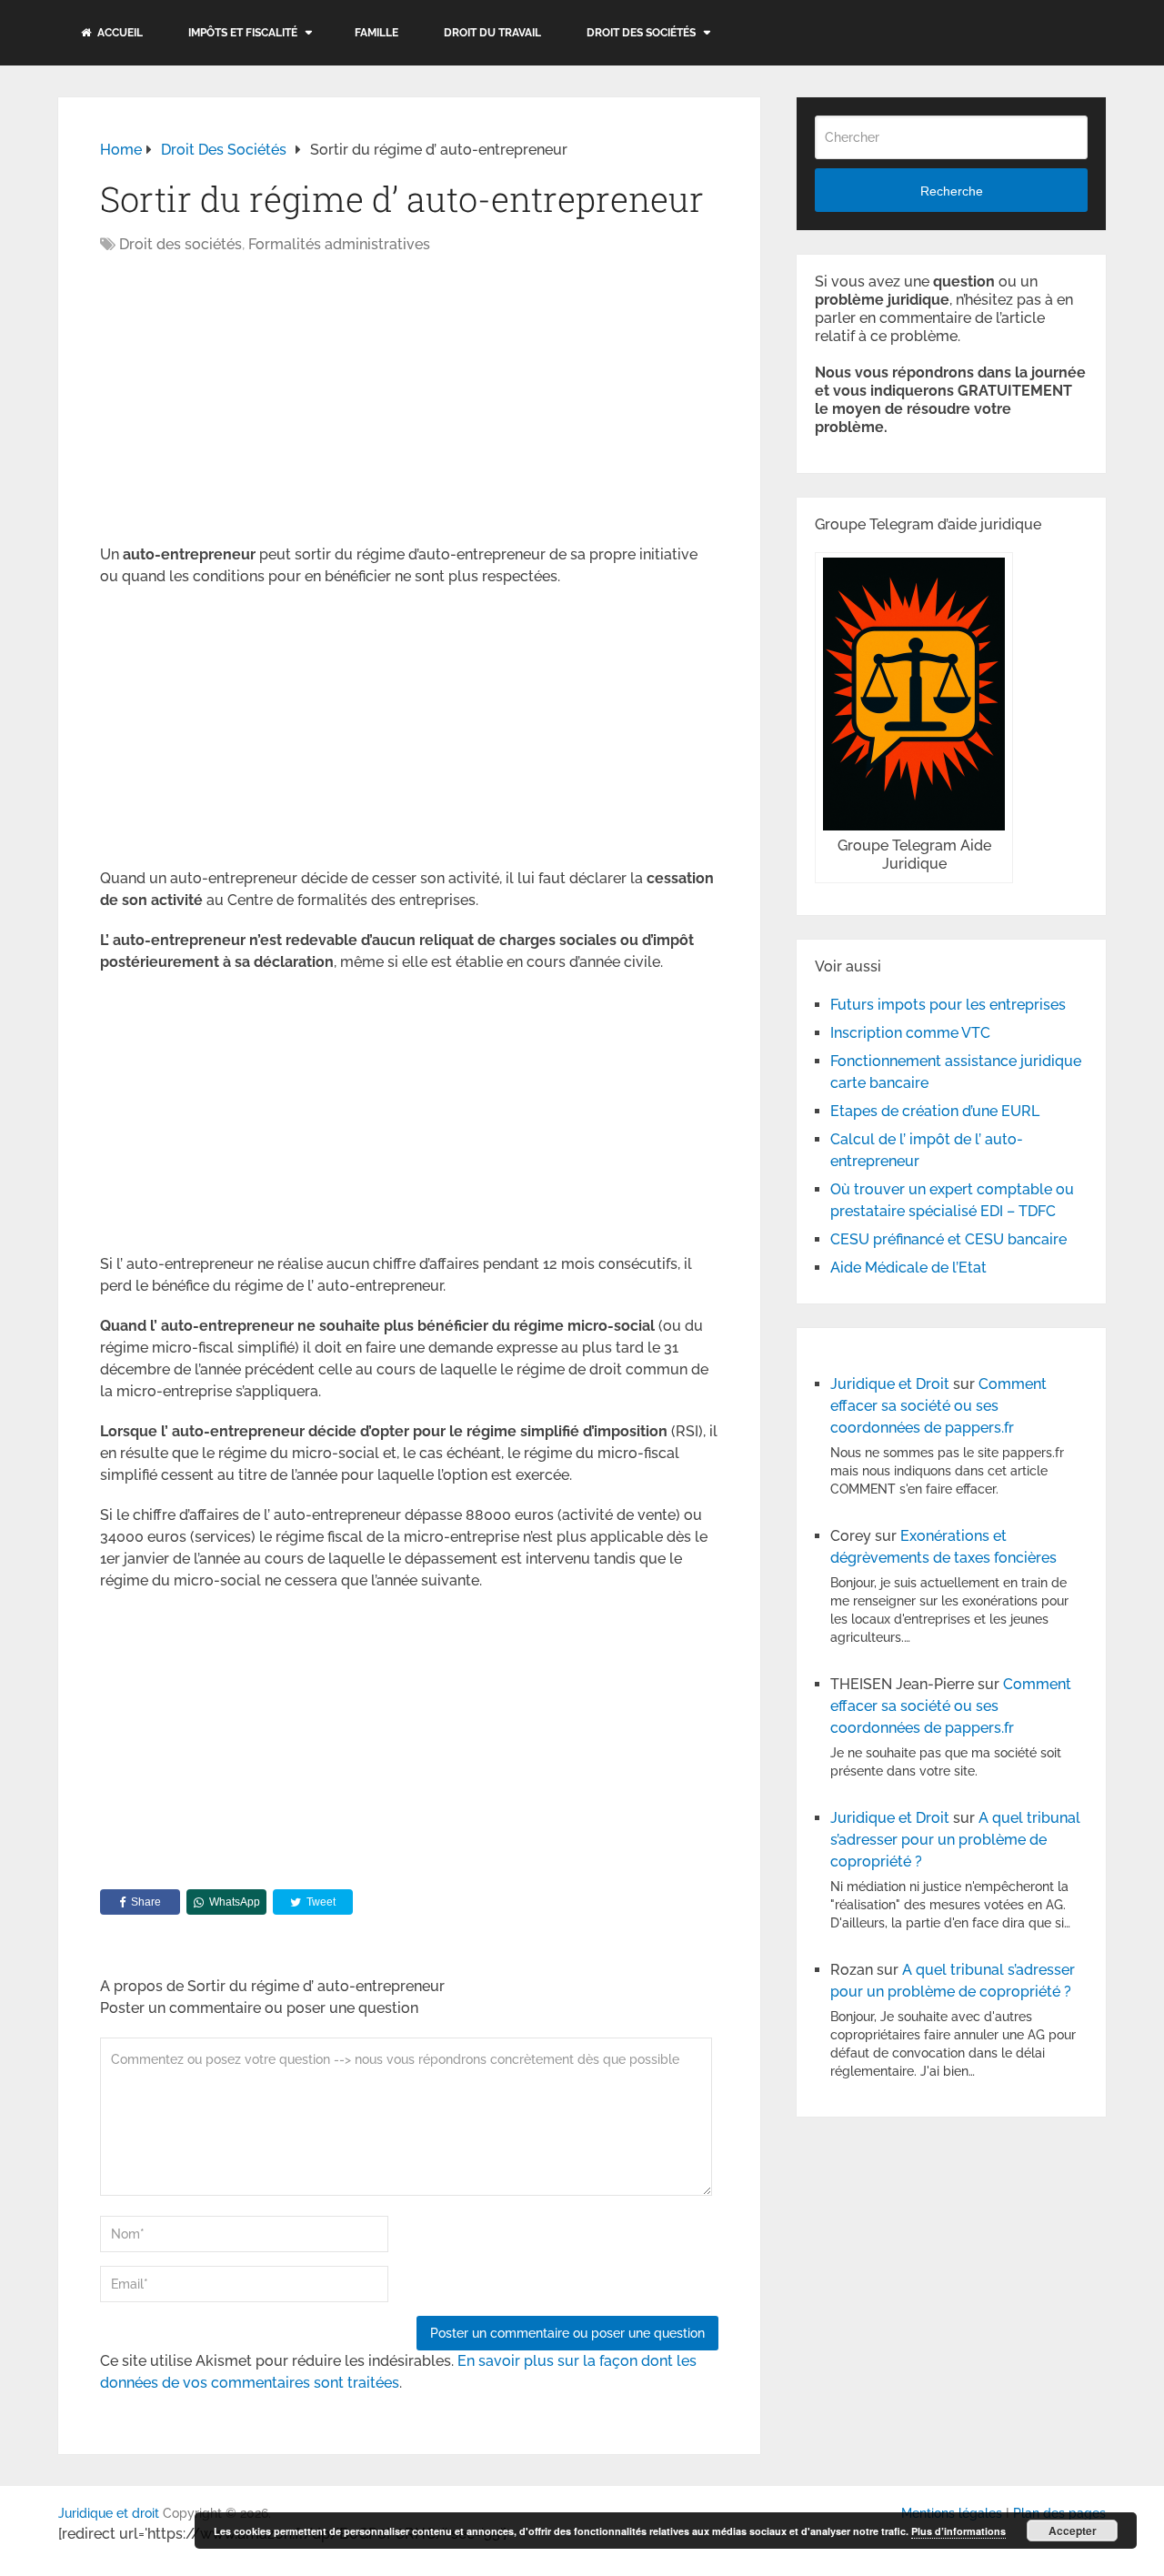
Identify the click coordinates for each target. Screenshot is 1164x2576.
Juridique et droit (109, 2513)
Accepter (1073, 2531)
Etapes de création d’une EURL (935, 1111)
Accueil (119, 33)
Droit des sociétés (641, 33)
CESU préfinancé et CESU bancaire (948, 1239)
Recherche (952, 191)
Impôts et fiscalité (243, 33)
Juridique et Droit (890, 1384)
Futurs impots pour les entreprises (948, 1005)
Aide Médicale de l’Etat (908, 1268)
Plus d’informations (958, 2531)
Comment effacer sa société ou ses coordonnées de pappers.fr (938, 1406)
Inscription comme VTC (910, 1033)
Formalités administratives (339, 244)
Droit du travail (492, 33)
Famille (376, 33)
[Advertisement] (253, 401)
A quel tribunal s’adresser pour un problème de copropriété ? (955, 1840)
